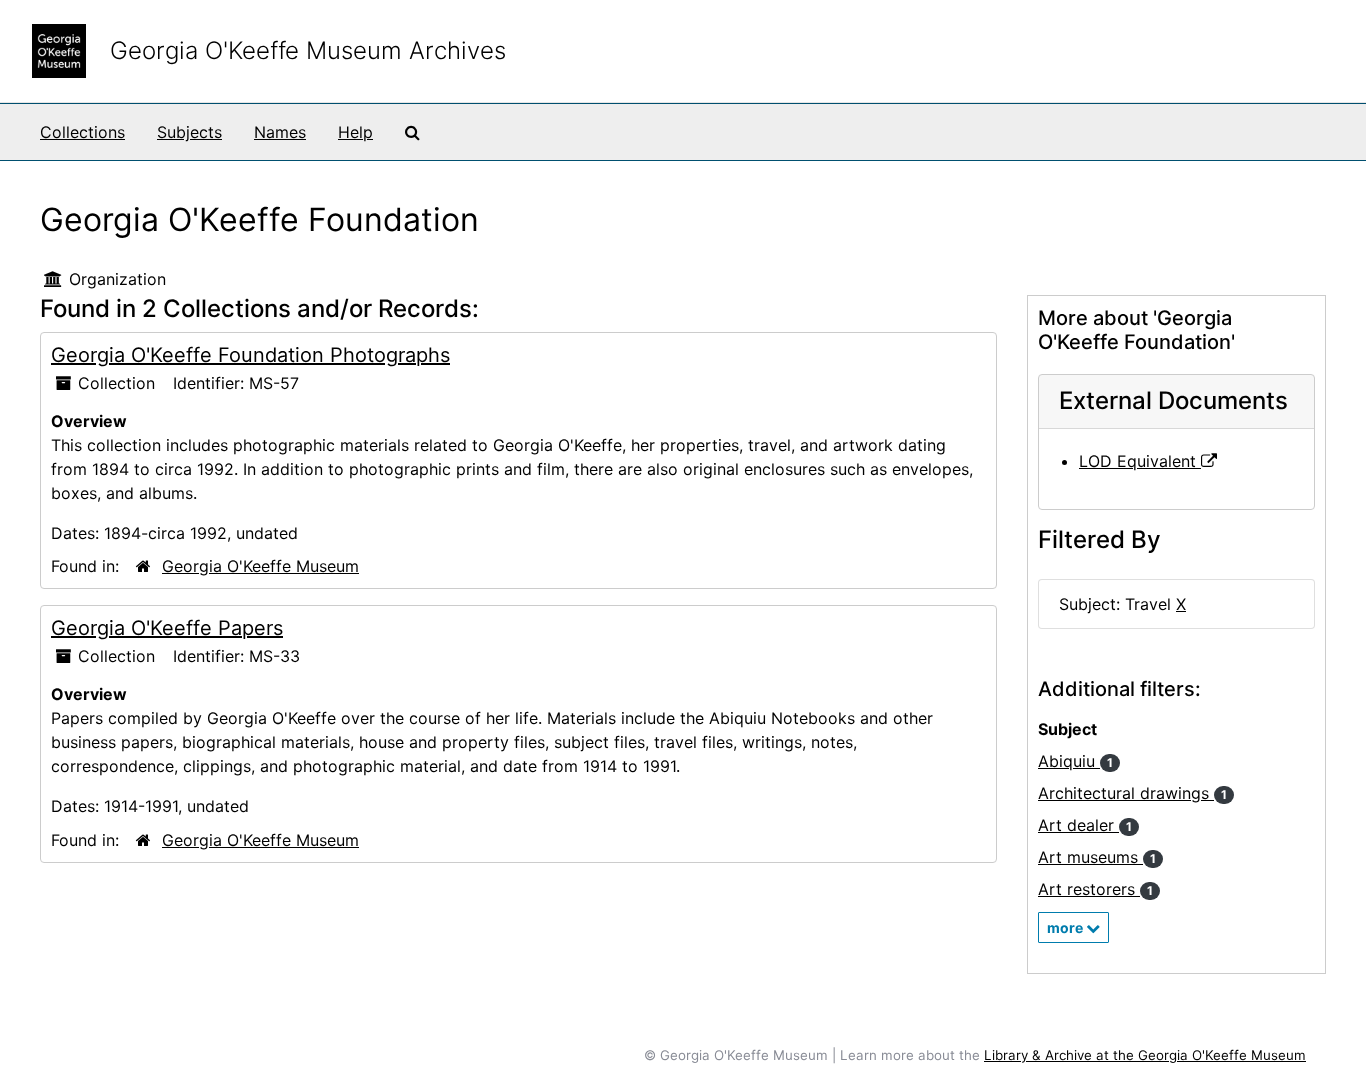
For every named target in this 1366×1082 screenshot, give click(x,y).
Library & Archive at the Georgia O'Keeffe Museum (1145, 1055)
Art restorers (1095, 889)
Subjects (189, 132)
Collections (82, 132)
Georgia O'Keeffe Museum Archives (308, 50)
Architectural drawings (1132, 793)
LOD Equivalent (1140, 461)
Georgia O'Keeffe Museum (260, 566)
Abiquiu (1075, 761)
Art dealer (1085, 825)
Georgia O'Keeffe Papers (167, 628)
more (1066, 927)
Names (280, 132)
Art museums (1097, 857)
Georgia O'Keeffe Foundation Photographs (250, 355)
